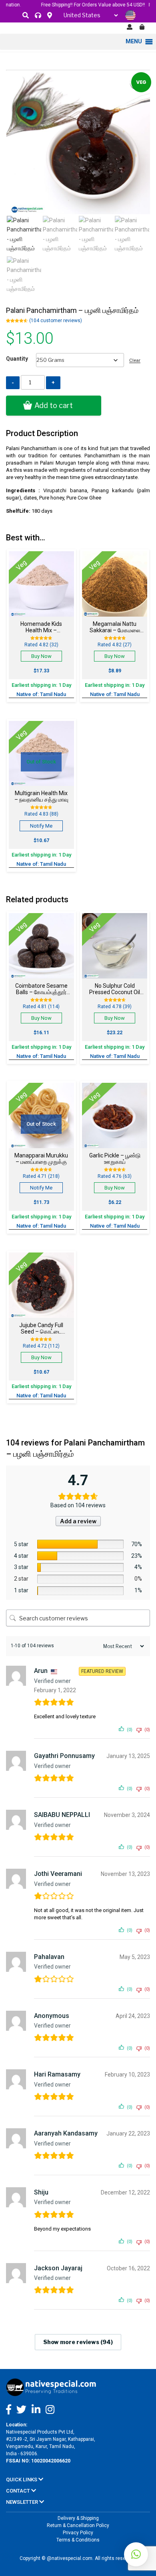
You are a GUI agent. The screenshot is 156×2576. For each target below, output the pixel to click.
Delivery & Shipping (78, 2518)
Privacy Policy (78, 2533)
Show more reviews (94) (78, 2342)
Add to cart (54, 405)
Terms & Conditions (78, 2540)
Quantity (17, 359)
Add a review (78, 1521)
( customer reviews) (56, 321)
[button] (136, 2554)
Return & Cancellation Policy (78, 2525)
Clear (135, 360)
